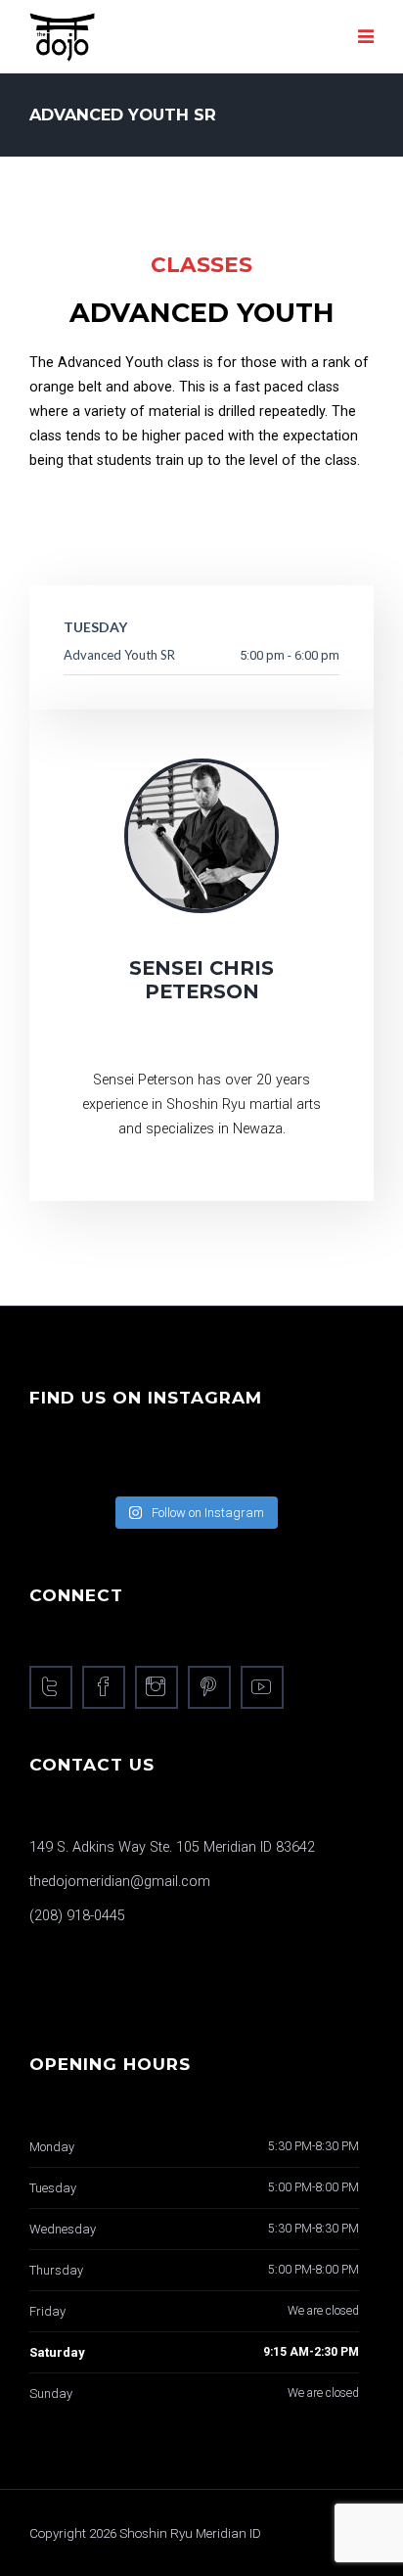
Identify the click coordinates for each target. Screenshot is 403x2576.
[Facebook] (104, 1687)
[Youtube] (262, 1687)
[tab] (39, 517)
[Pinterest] (209, 1687)
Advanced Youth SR (119, 655)
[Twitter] (51, 1687)
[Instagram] (157, 1687)
